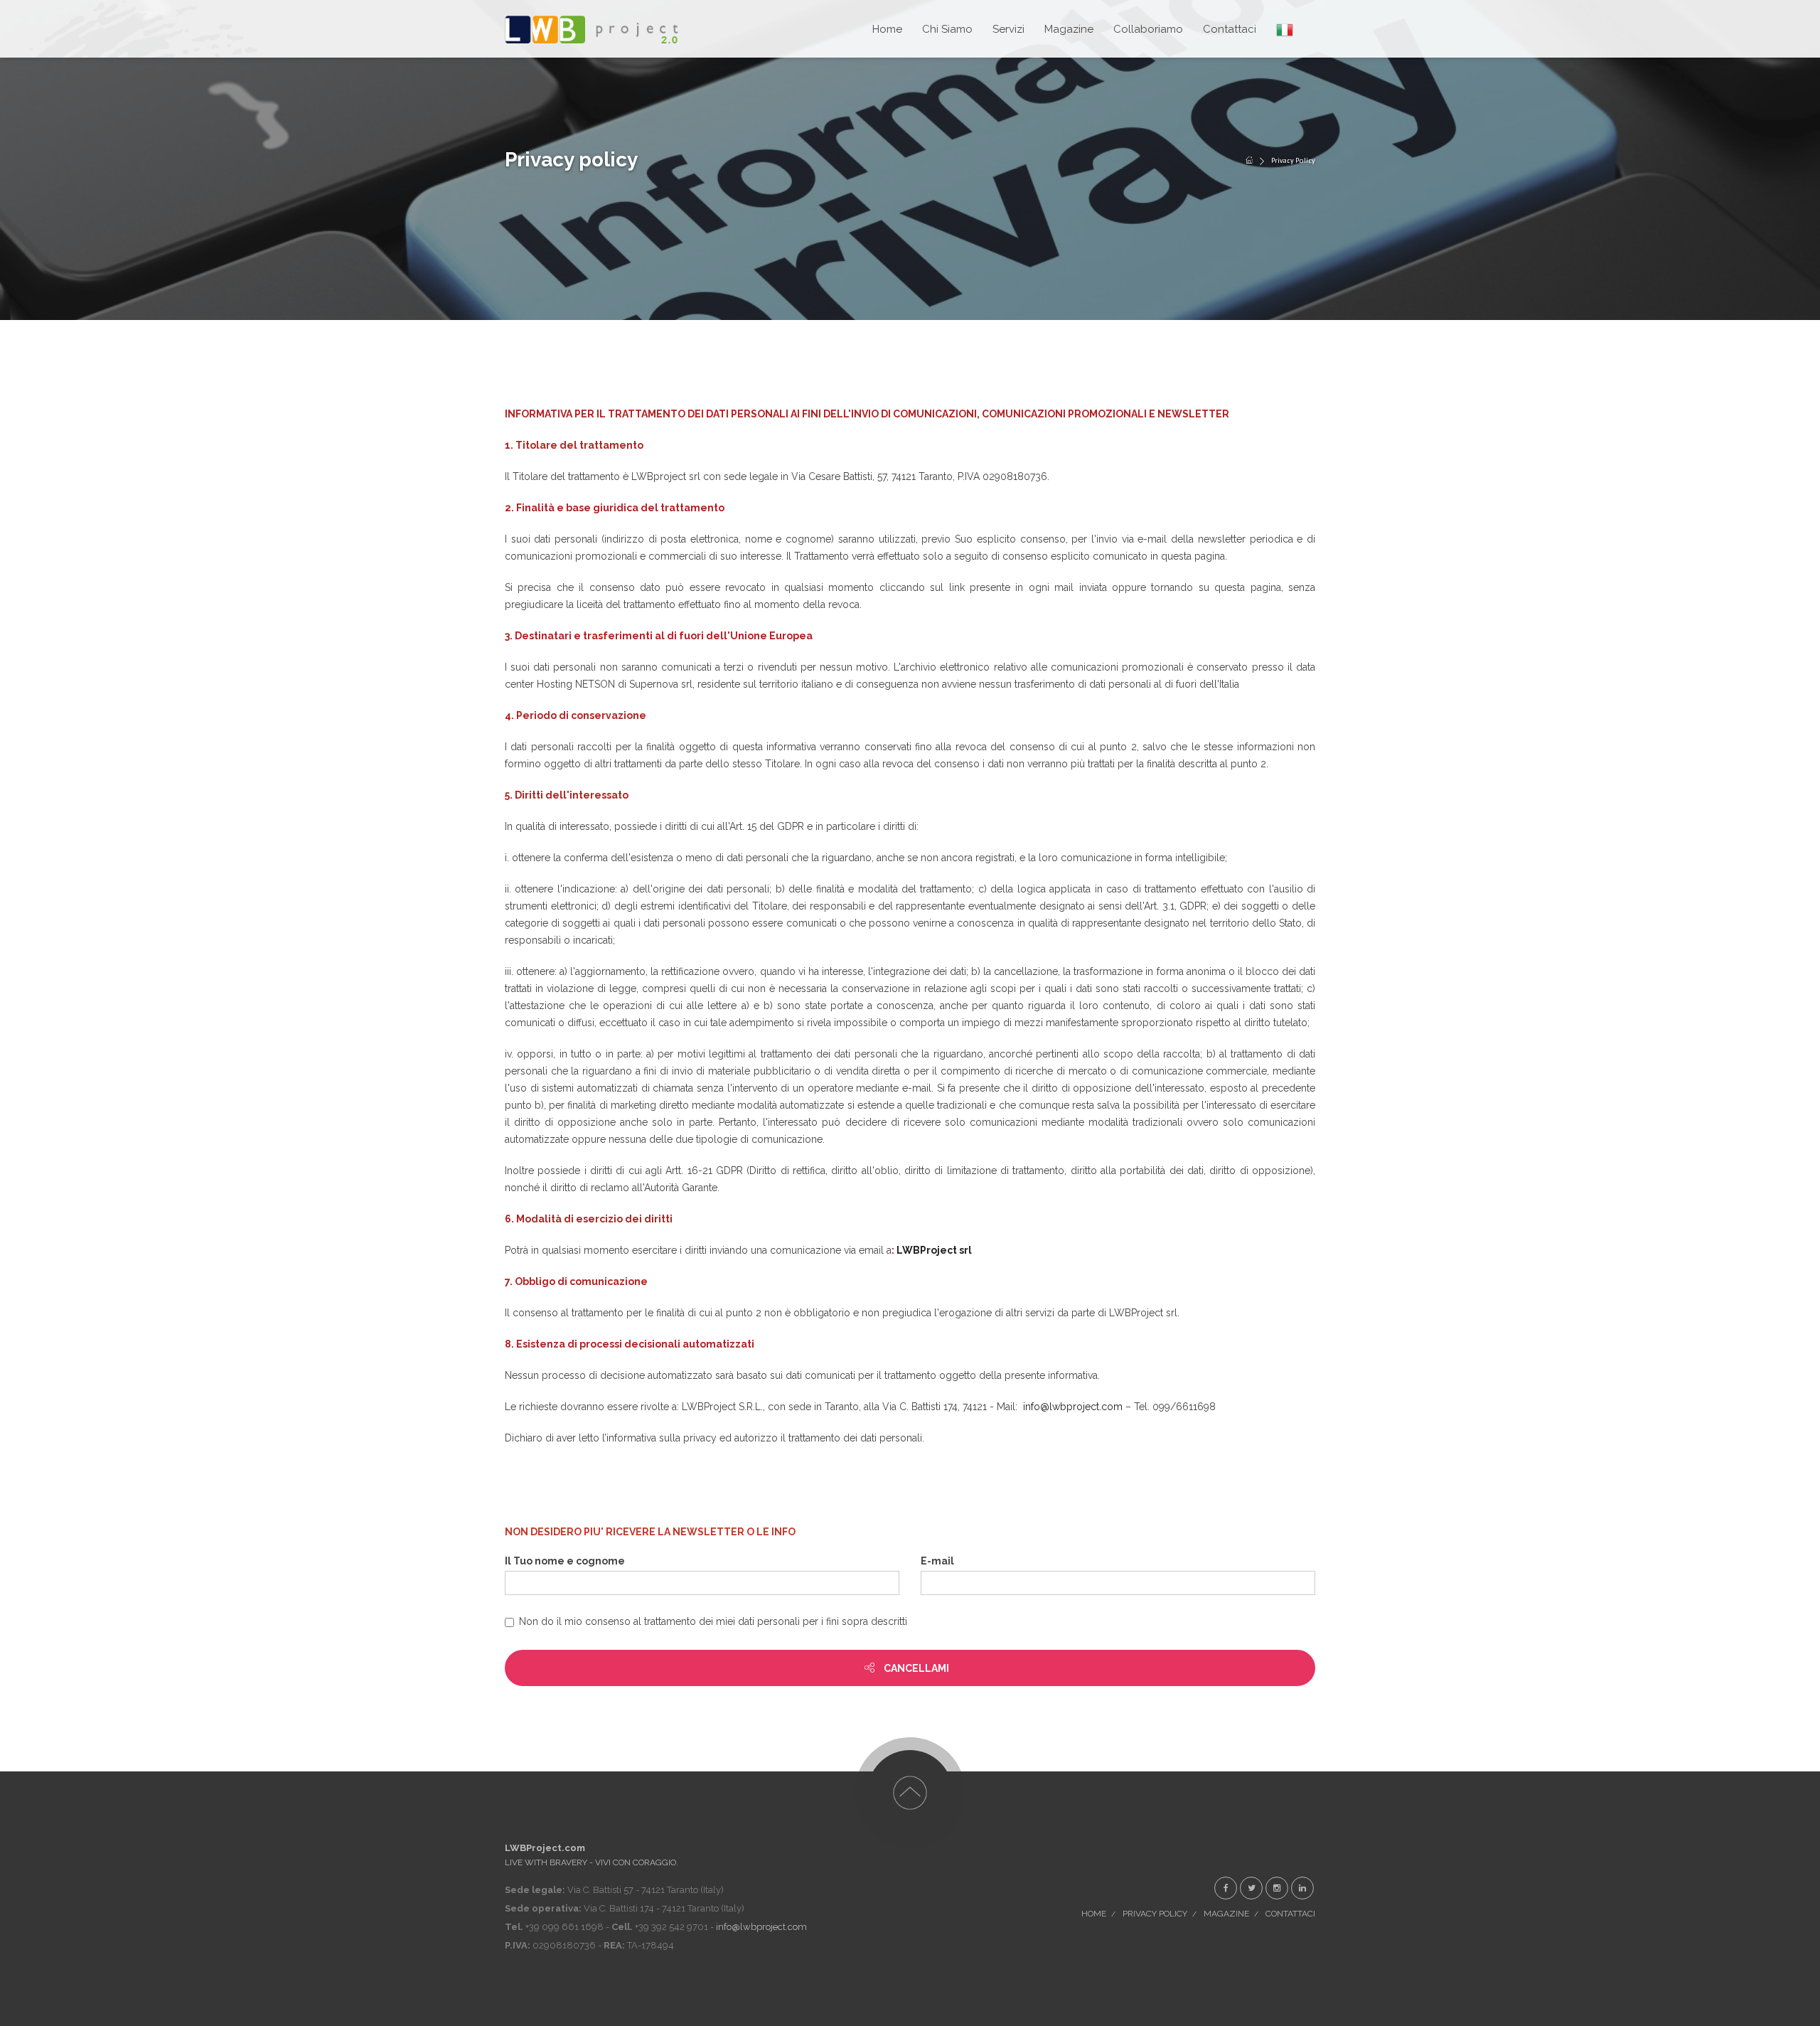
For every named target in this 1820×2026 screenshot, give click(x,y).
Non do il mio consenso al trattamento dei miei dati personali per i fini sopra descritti (713, 1621)
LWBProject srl (934, 1250)
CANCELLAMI (915, 1668)
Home (1094, 1914)
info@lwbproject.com (1073, 1407)
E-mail (937, 1561)
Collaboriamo (1148, 29)
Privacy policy (1155, 1914)
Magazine (1069, 29)
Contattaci (1230, 29)
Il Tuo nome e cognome (565, 1561)
